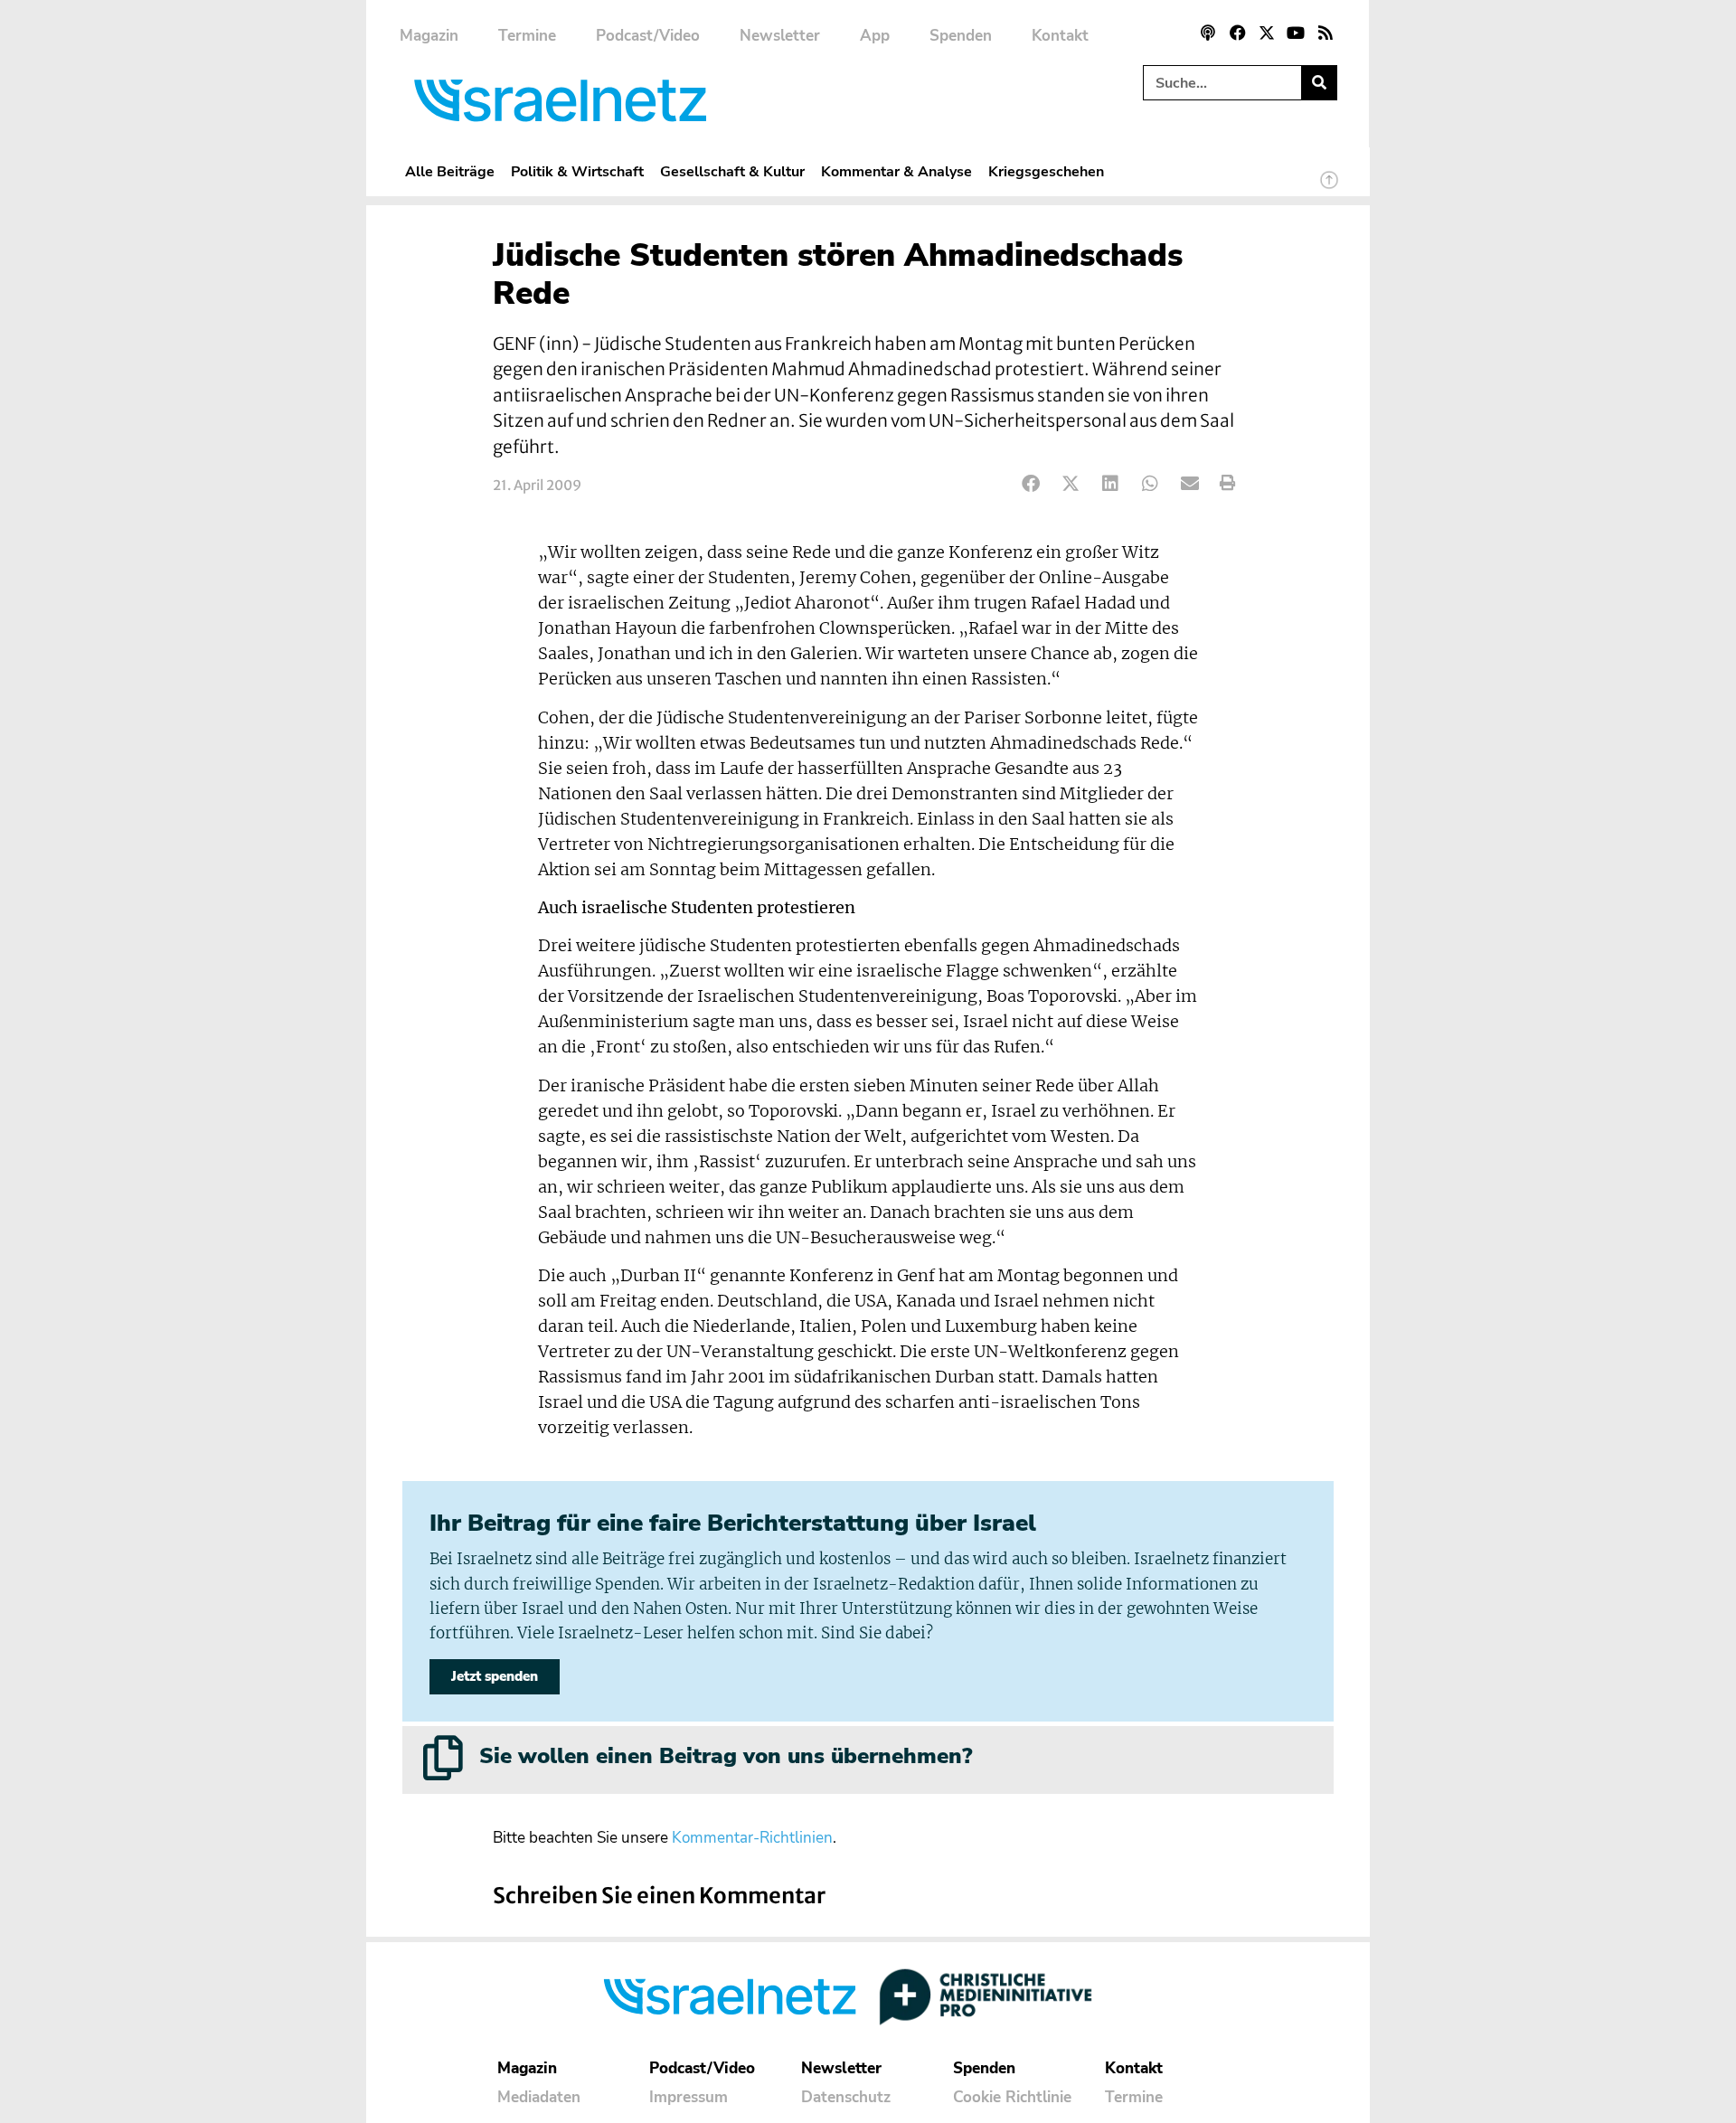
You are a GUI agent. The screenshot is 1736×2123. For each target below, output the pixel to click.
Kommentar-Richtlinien (752, 1838)
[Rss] (1326, 33)
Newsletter (780, 36)
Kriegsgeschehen (1046, 171)
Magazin (429, 36)
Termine (527, 36)
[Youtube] (1296, 33)
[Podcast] (1208, 33)
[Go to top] (1329, 188)
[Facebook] (1237, 33)
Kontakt (1060, 36)
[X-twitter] (1267, 33)
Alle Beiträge (450, 171)
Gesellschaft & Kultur (732, 171)
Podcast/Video (648, 36)
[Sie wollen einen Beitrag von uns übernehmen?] (443, 1758)
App (875, 36)
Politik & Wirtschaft (577, 171)
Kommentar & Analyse (896, 171)
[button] (1031, 483)
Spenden (961, 36)
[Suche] (1319, 83)
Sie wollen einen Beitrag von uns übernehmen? (726, 1756)
